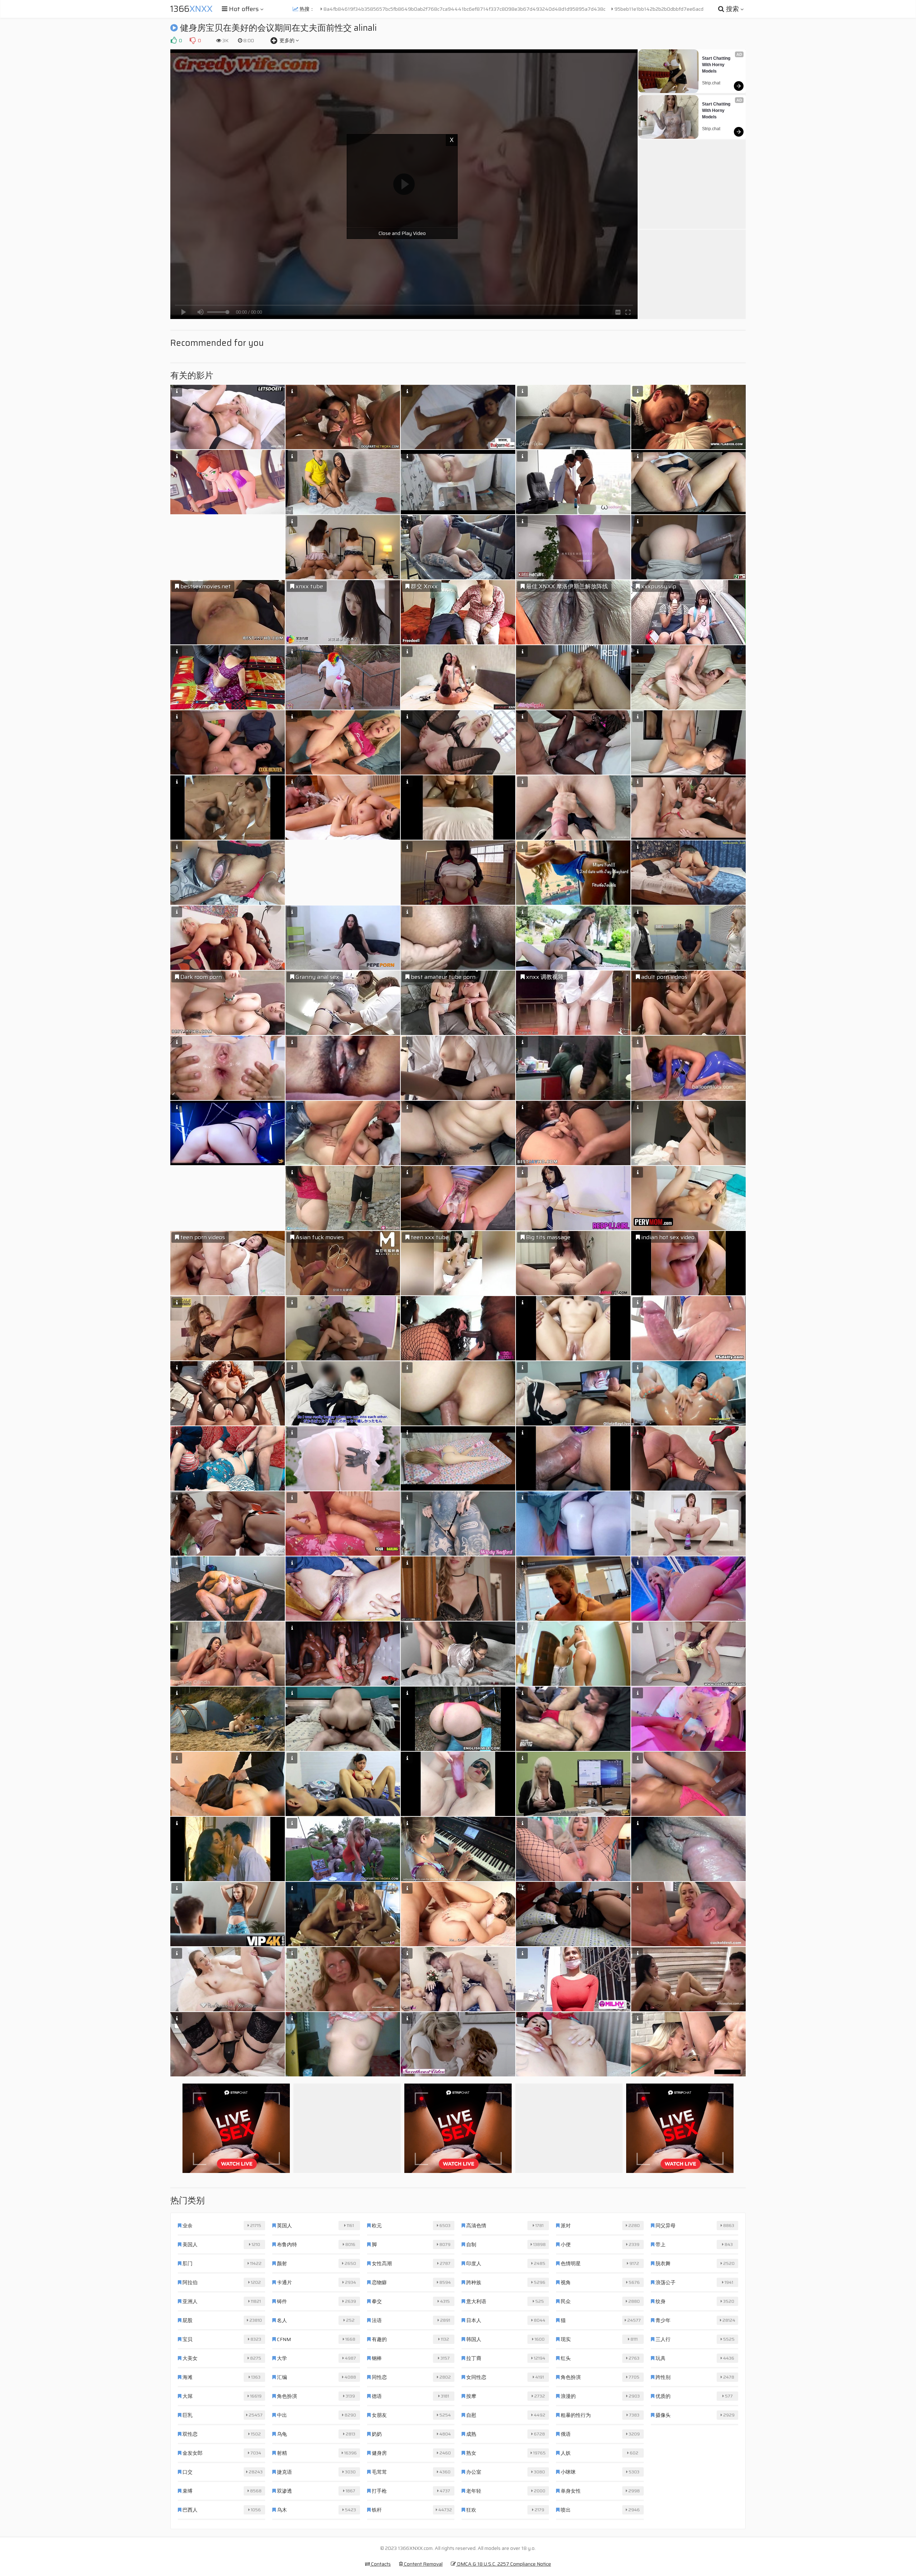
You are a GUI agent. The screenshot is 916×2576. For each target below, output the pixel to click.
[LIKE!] (174, 40)
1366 (191, 9)
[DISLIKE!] (193, 40)
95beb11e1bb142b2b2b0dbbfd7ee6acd (658, 9)
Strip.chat (711, 83)
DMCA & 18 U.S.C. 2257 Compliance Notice (503, 2564)
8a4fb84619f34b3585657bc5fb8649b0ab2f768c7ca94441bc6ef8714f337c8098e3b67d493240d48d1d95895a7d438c (464, 9)
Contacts (380, 2564)
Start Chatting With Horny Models (717, 65)
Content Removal (423, 2564)
